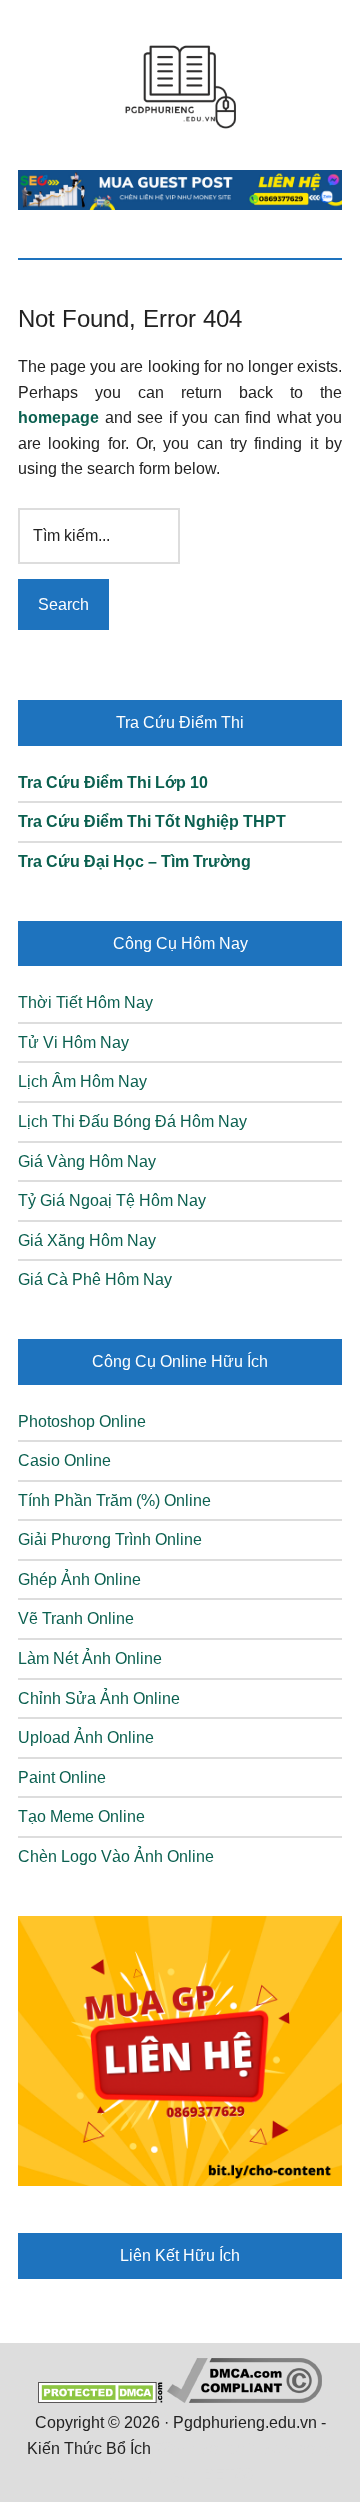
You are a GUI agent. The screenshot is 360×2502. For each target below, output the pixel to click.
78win (176, 2448)
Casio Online (64, 1460)
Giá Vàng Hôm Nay (87, 1161)
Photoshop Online (82, 1421)
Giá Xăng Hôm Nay (87, 1240)
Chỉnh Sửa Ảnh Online (99, 1698)
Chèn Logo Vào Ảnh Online (116, 1856)
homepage (58, 417)
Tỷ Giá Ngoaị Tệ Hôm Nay (112, 1200)
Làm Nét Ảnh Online (90, 1658)
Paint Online (62, 1777)
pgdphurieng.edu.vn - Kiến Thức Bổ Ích (180, 85)
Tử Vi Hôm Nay (73, 1042)
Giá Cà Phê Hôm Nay (95, 1279)
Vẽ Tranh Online (76, 1618)
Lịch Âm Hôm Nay (82, 1081)
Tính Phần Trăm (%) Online (114, 1500)
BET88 (228, 2474)
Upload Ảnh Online (86, 1737)
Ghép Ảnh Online (79, 1579)
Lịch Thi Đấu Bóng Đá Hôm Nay (132, 1121)
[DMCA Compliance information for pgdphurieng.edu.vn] (244, 2397)
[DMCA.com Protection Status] (100, 2397)
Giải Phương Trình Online (110, 1539)
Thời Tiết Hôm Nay (85, 1002)
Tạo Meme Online (81, 1816)
